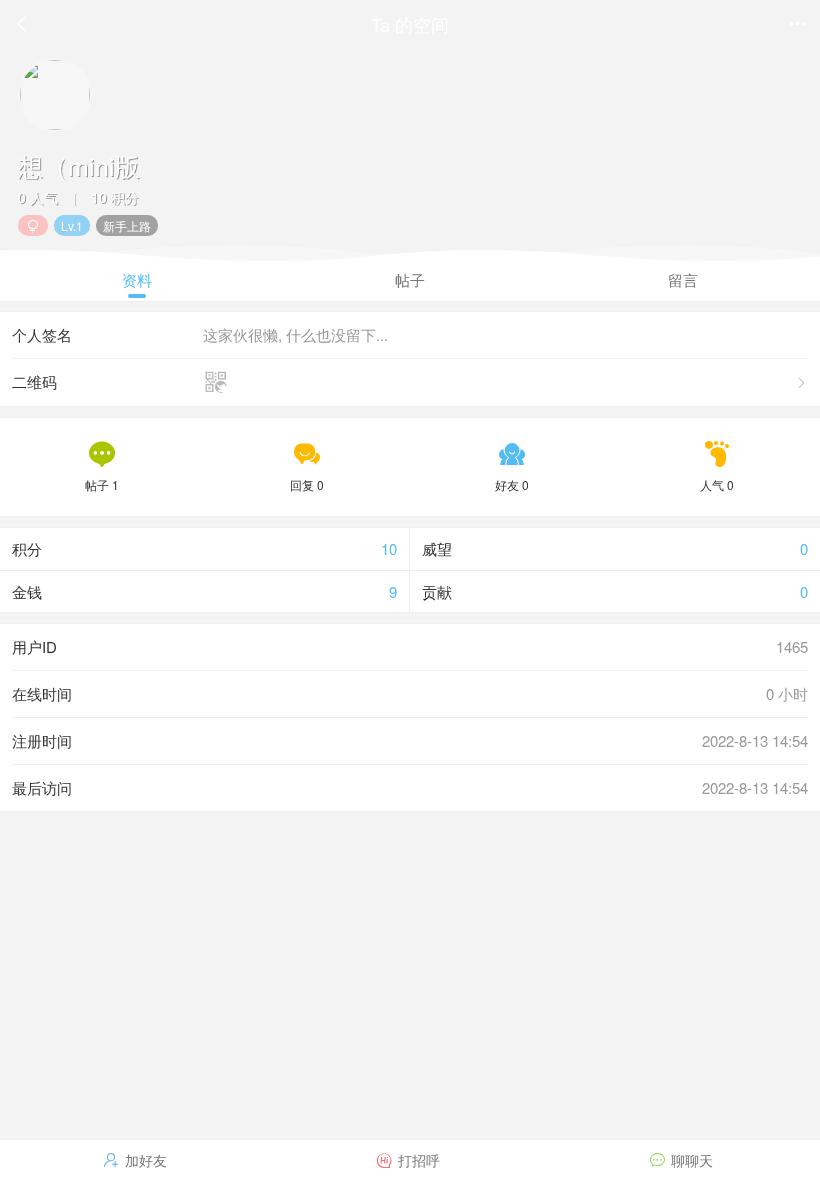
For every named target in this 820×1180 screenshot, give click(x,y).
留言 (683, 279)
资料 (137, 279)
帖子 (410, 279)
